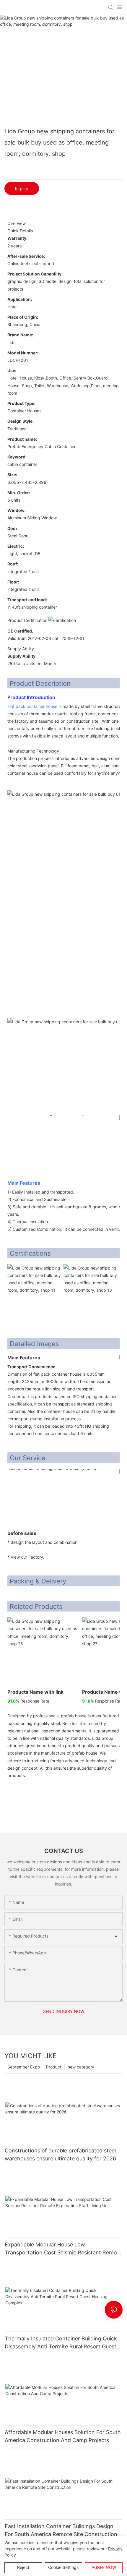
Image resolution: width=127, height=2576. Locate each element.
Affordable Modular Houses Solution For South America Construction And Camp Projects (63, 2436)
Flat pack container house (32, 706)
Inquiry (22, 188)
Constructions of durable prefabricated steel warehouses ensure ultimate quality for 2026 (60, 2154)
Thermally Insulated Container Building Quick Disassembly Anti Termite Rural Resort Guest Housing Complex (61, 2343)
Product (54, 2067)
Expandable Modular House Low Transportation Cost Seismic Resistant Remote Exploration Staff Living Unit (63, 2249)
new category (81, 2067)
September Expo (24, 2067)
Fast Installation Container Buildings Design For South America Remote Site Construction (61, 2530)
